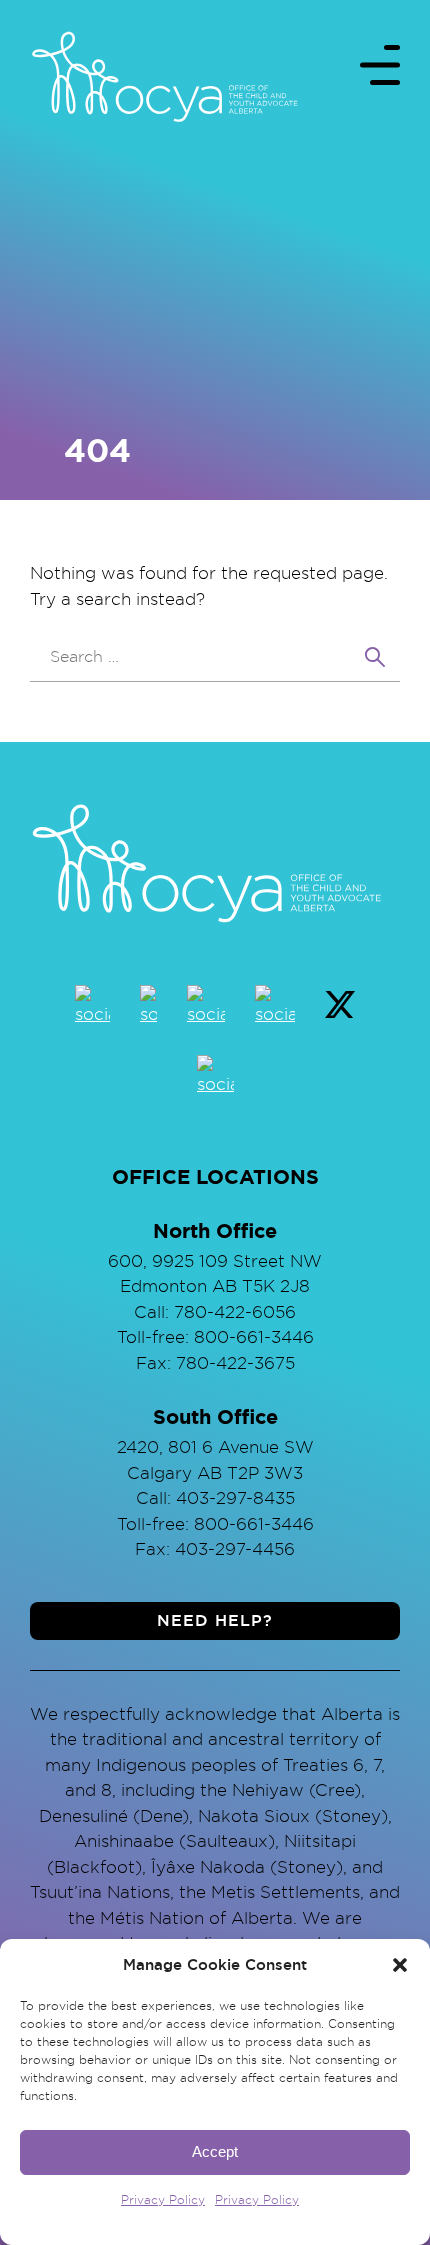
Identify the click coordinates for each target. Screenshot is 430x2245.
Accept (215, 2151)
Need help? (215, 1620)
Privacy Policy (163, 2199)
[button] (400, 1965)
